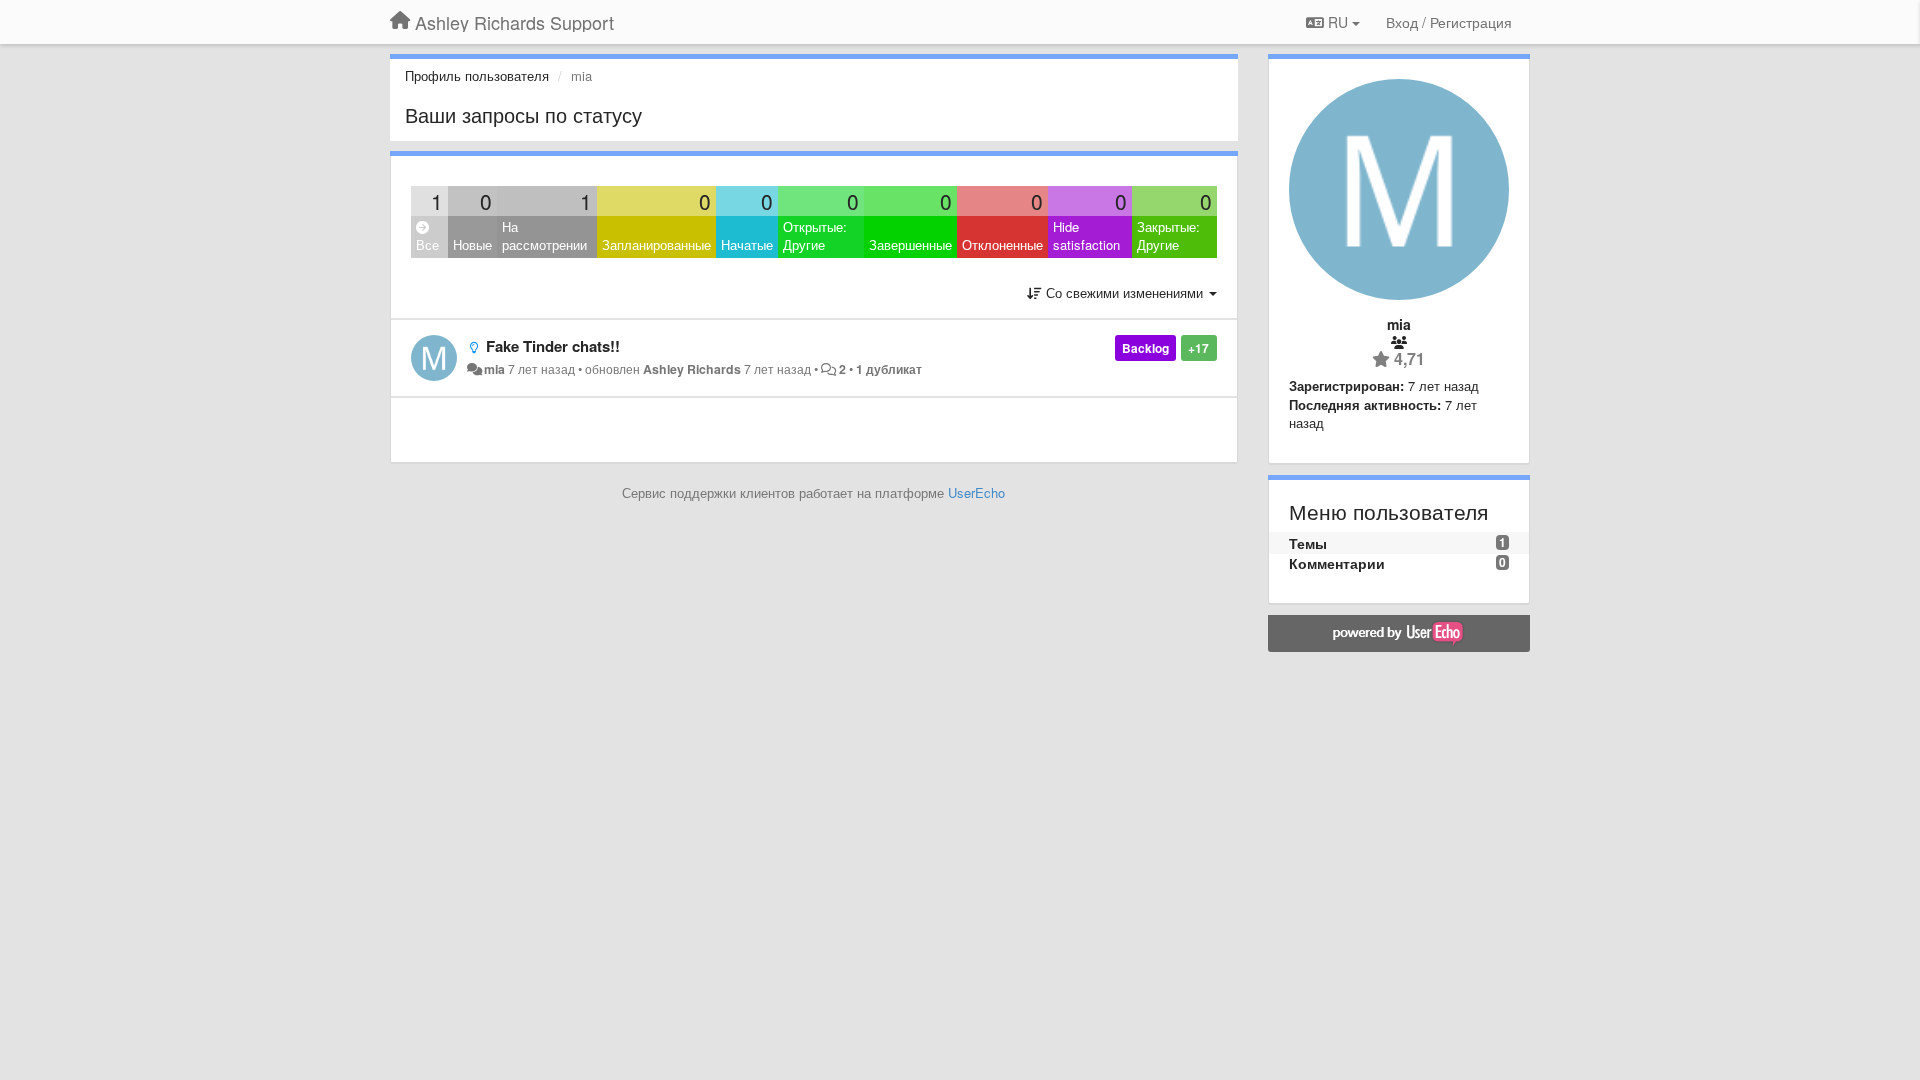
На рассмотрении (544, 236)
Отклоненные (1002, 244)
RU (1338, 22)
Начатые (747, 244)
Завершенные (910, 244)
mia (494, 369)
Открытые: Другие (815, 236)
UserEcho (976, 492)
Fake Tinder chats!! (553, 346)
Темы (1308, 543)
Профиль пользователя (477, 75)
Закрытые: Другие (1168, 236)
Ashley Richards (692, 369)
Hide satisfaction (1086, 236)
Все (427, 244)
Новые (472, 244)
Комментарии (1337, 563)
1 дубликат (889, 369)
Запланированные (656, 244)
